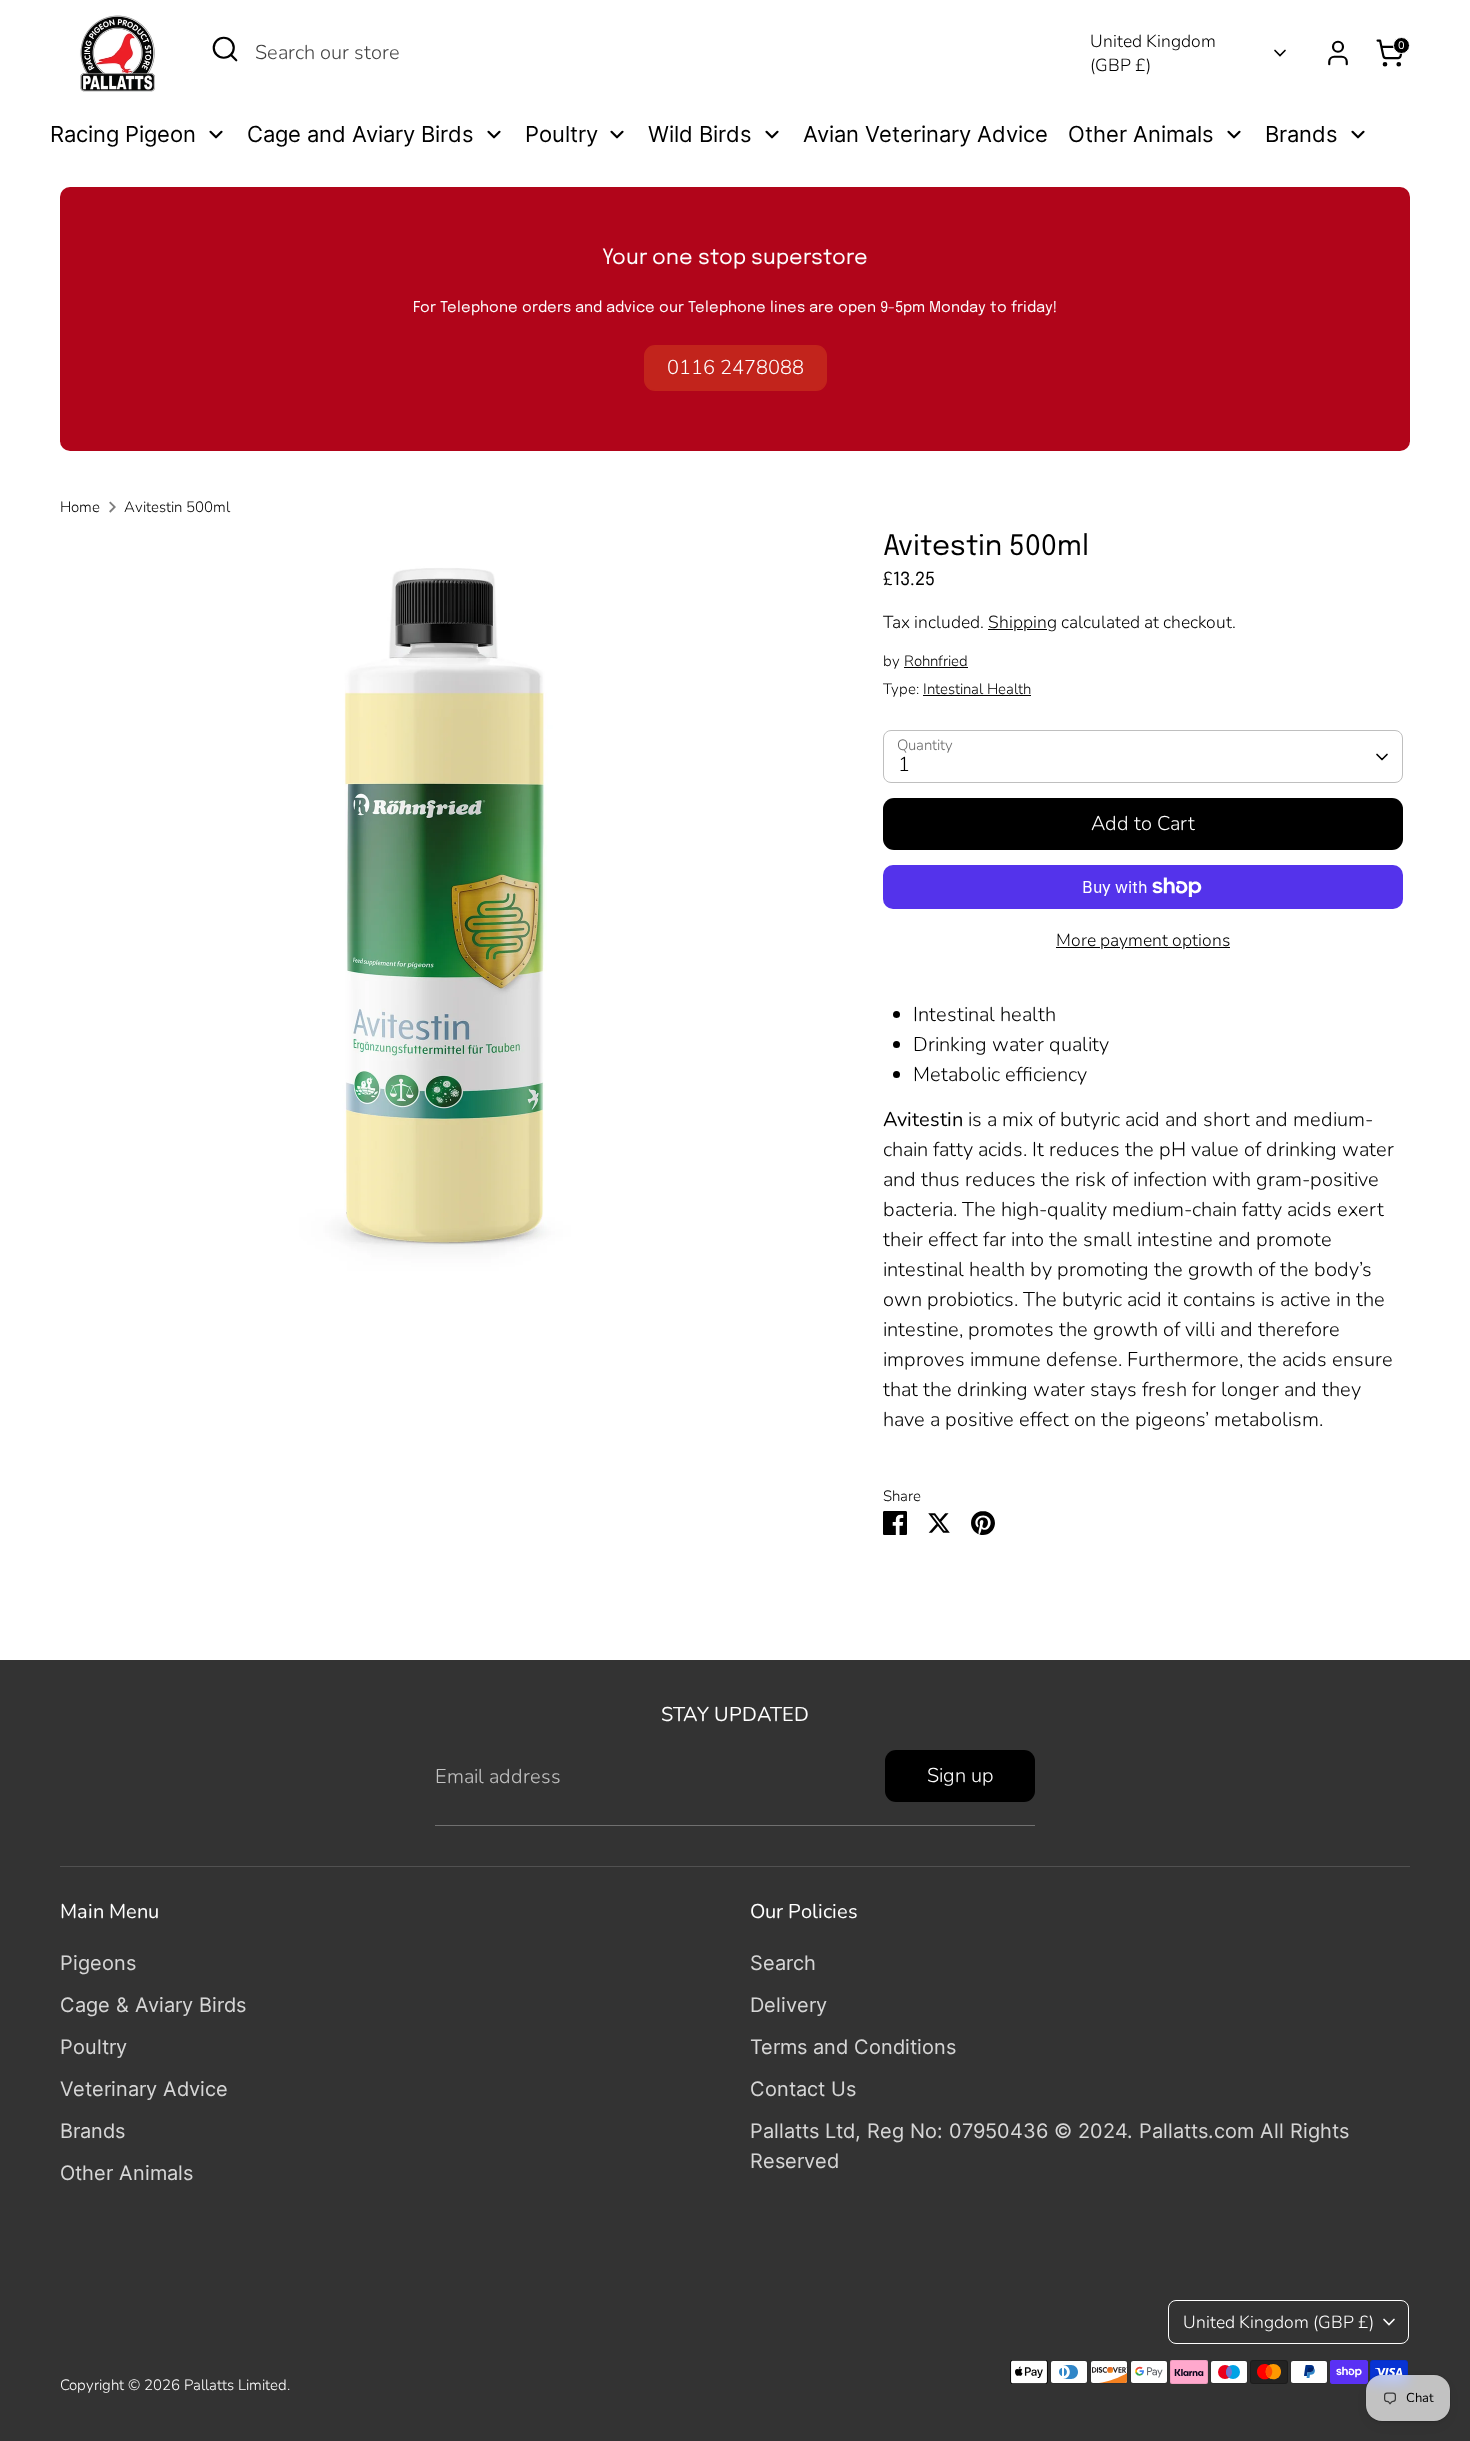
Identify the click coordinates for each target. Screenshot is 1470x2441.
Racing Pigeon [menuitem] (123, 134)
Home (80, 507)
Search (783, 1963)
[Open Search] (225, 49)
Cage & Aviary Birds (153, 2005)
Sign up (960, 1775)
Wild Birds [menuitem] (700, 134)
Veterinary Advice (144, 2089)
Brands (92, 2131)
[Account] (1338, 53)
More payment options (1143, 940)
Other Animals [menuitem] (1141, 134)
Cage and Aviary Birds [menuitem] (360, 134)
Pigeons (98, 1963)
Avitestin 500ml (177, 507)
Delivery (788, 2005)
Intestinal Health (977, 689)
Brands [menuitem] (1301, 134)
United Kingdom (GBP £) (1153, 53)
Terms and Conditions (853, 2047)
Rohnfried (936, 661)
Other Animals (126, 2173)
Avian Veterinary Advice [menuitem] (925, 134)
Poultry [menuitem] (561, 134)
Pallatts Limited (235, 2385)
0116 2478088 (735, 367)
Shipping (1022, 622)
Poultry (93, 2047)
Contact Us (803, 2089)
